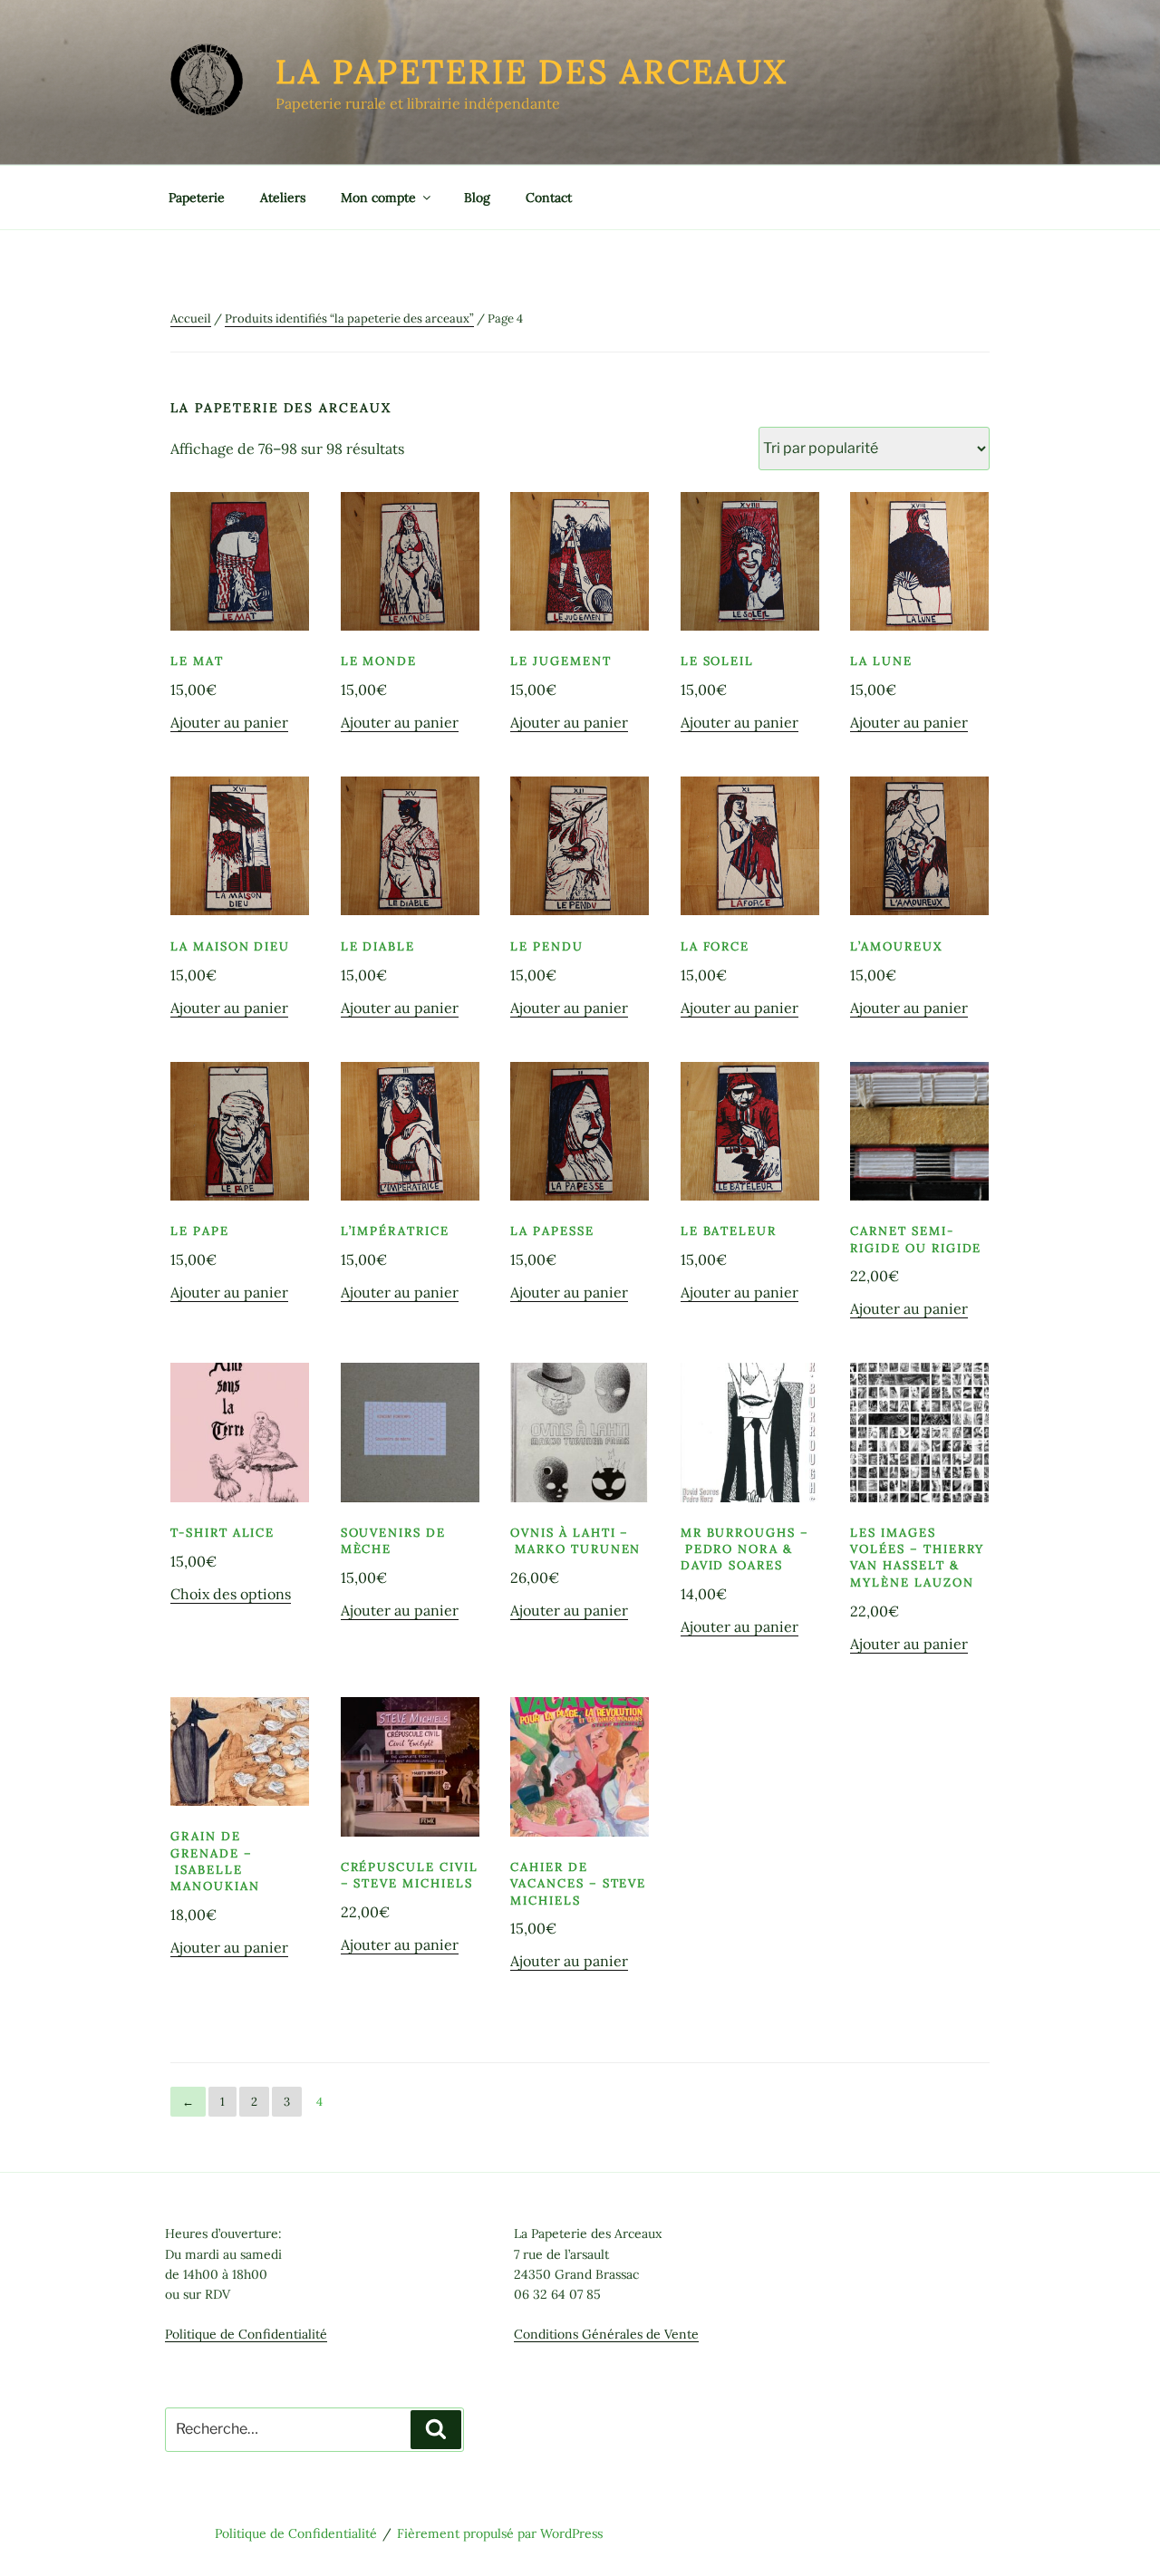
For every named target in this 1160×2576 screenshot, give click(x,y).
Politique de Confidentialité (246, 2334)
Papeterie (197, 198)
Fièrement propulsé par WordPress (500, 2533)
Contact (549, 198)
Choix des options (231, 1594)
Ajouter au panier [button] (229, 722)
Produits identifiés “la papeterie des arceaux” (349, 318)
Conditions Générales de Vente (606, 2334)
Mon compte (378, 198)
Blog (477, 198)
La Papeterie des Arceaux (532, 72)
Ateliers (283, 198)
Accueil (191, 318)
